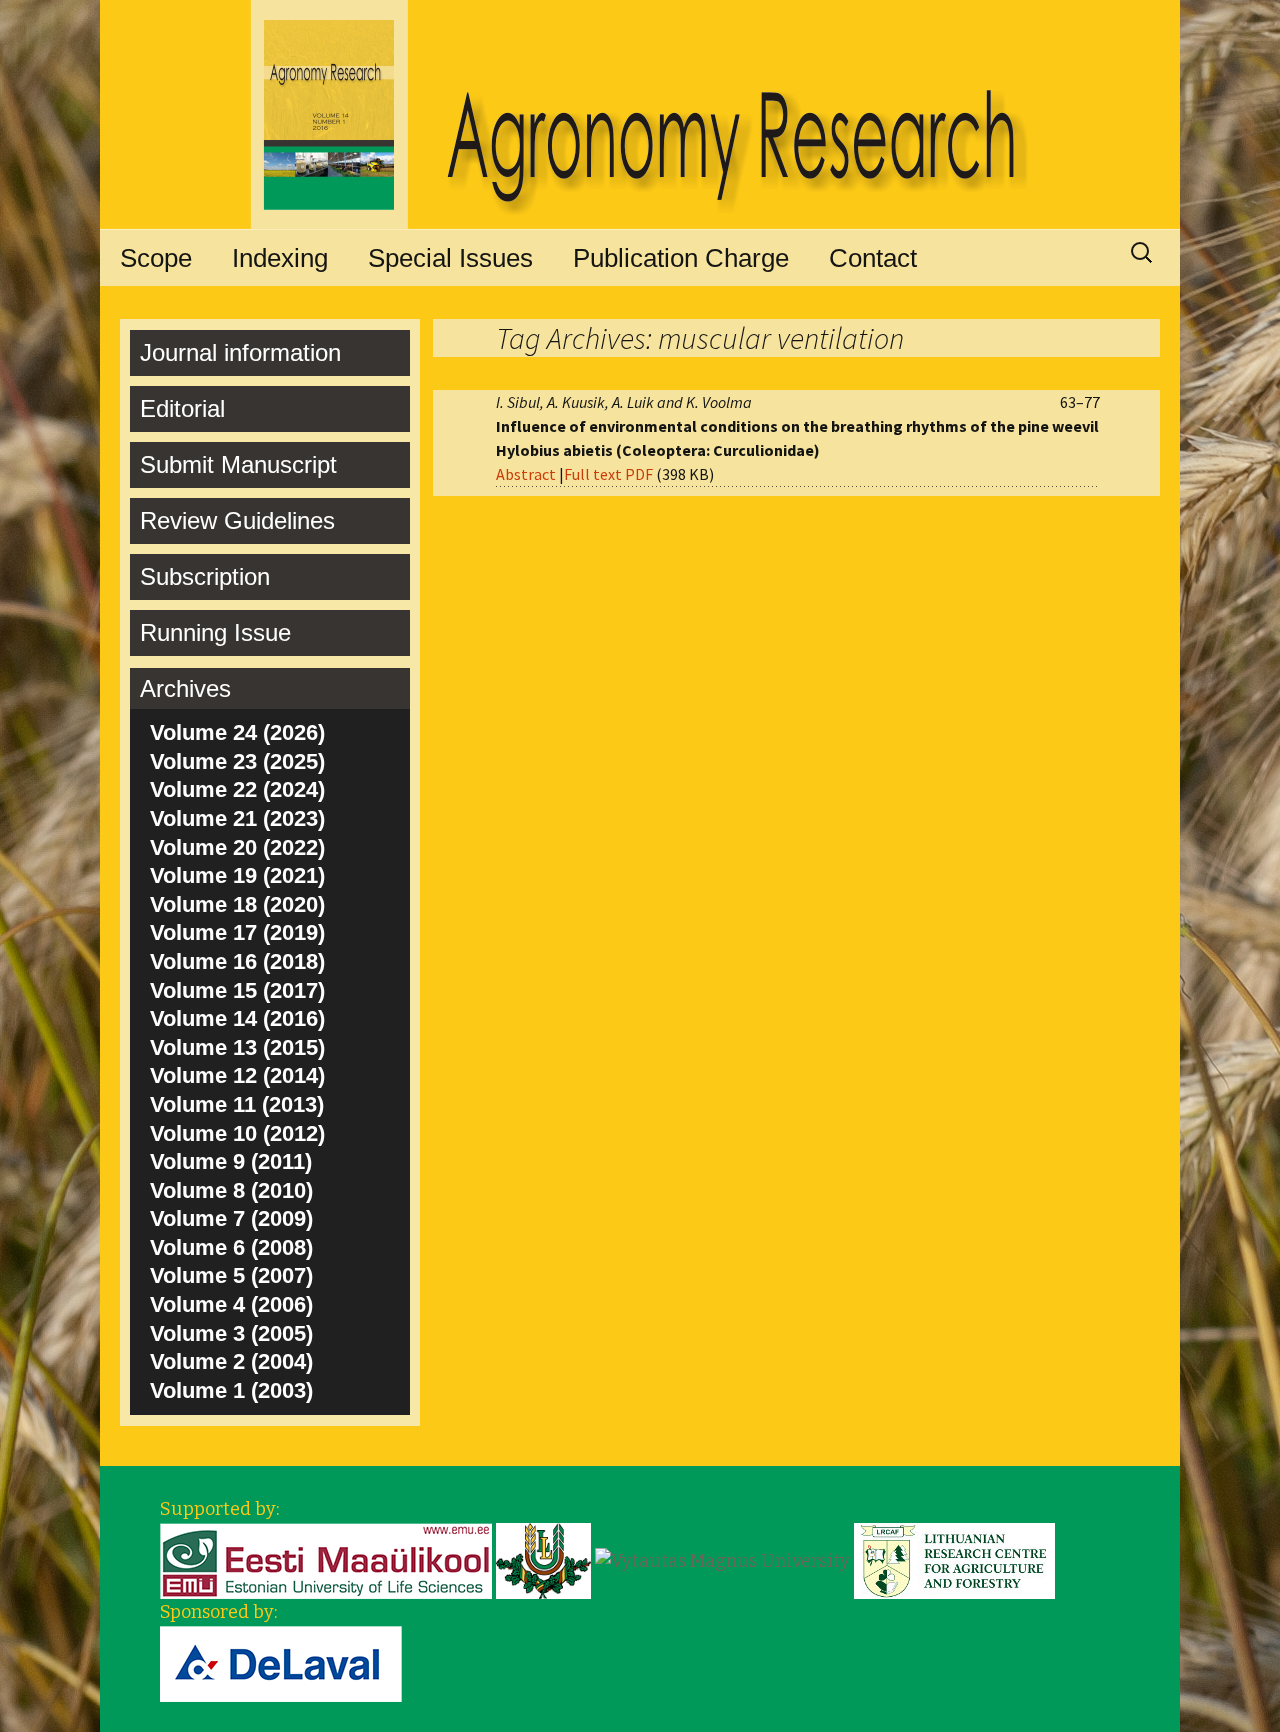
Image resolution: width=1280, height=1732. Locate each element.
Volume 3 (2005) (231, 1333)
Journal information (240, 352)
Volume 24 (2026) (237, 732)
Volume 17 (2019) (237, 932)
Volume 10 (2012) (237, 1133)
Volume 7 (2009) (231, 1218)
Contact (873, 258)
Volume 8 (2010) (231, 1190)
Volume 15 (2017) (237, 990)
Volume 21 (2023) (237, 818)
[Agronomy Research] (640, 115)
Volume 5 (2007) (231, 1275)
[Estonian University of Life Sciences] (326, 1560)
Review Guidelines (237, 520)
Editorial (182, 408)
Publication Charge (681, 258)
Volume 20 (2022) (237, 847)
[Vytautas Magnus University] (722, 1560)
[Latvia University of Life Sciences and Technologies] (543, 1560)
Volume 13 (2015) (237, 1047)
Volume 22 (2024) (237, 789)
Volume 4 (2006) (231, 1304)
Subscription (205, 576)
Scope (156, 258)
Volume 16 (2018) (237, 961)
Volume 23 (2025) (237, 761)
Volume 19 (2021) (237, 875)
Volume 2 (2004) (231, 1361)
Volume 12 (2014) (237, 1075)
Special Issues (450, 258)
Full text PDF (608, 474)
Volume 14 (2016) (237, 1018)
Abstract (526, 474)
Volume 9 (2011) (231, 1161)
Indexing (280, 258)
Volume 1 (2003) (231, 1390)
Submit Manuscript (238, 464)
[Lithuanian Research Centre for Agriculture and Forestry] (954, 1560)
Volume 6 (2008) (231, 1247)
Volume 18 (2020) (237, 904)
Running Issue (215, 632)
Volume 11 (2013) (237, 1104)
